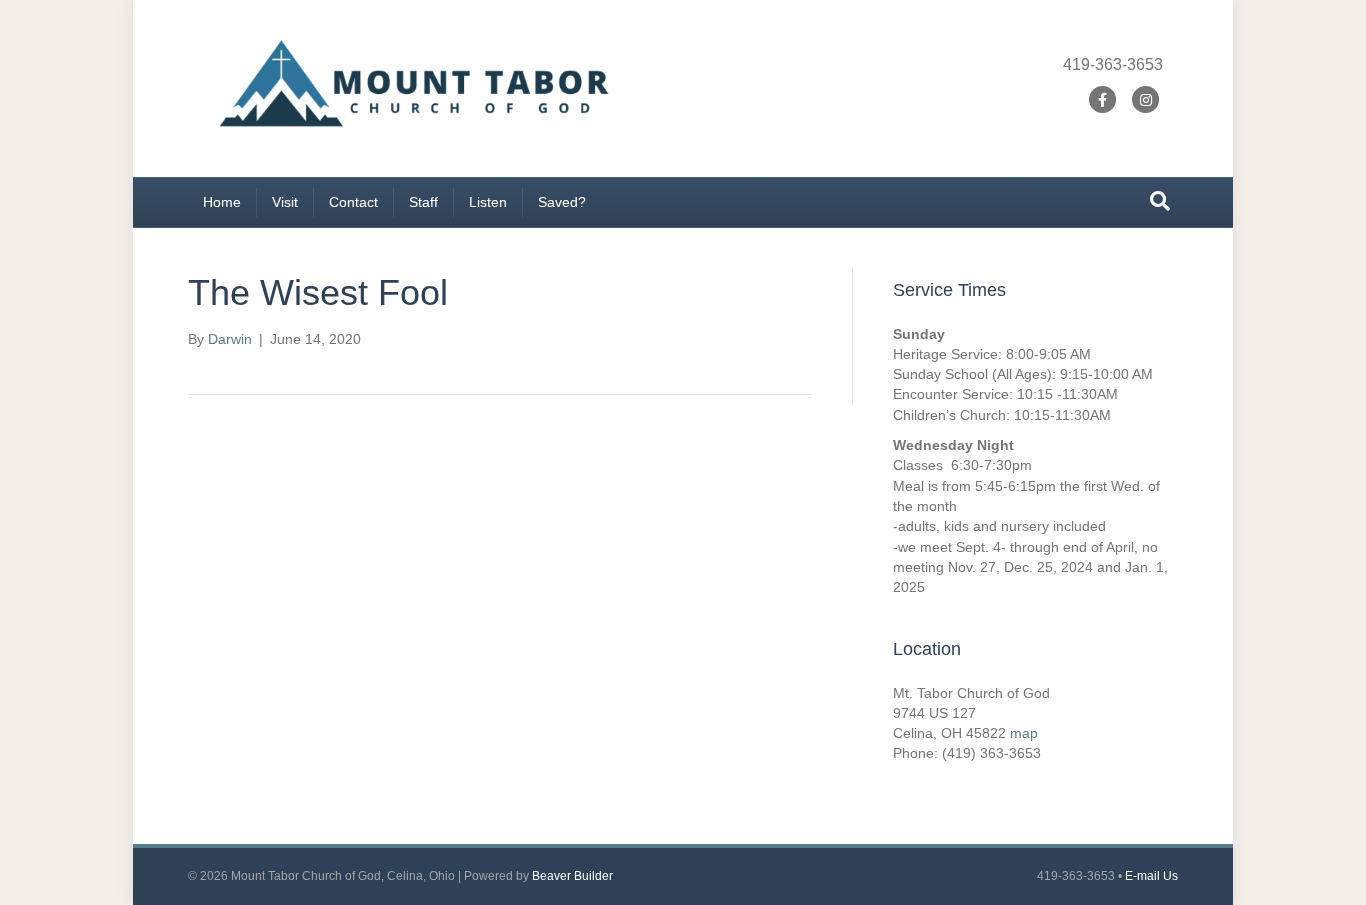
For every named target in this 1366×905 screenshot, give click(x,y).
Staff (423, 202)
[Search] (1160, 201)
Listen (488, 202)
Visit (285, 202)
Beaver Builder (572, 876)
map (1024, 733)
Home (222, 202)
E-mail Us (1151, 876)
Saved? (562, 202)
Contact (353, 202)
